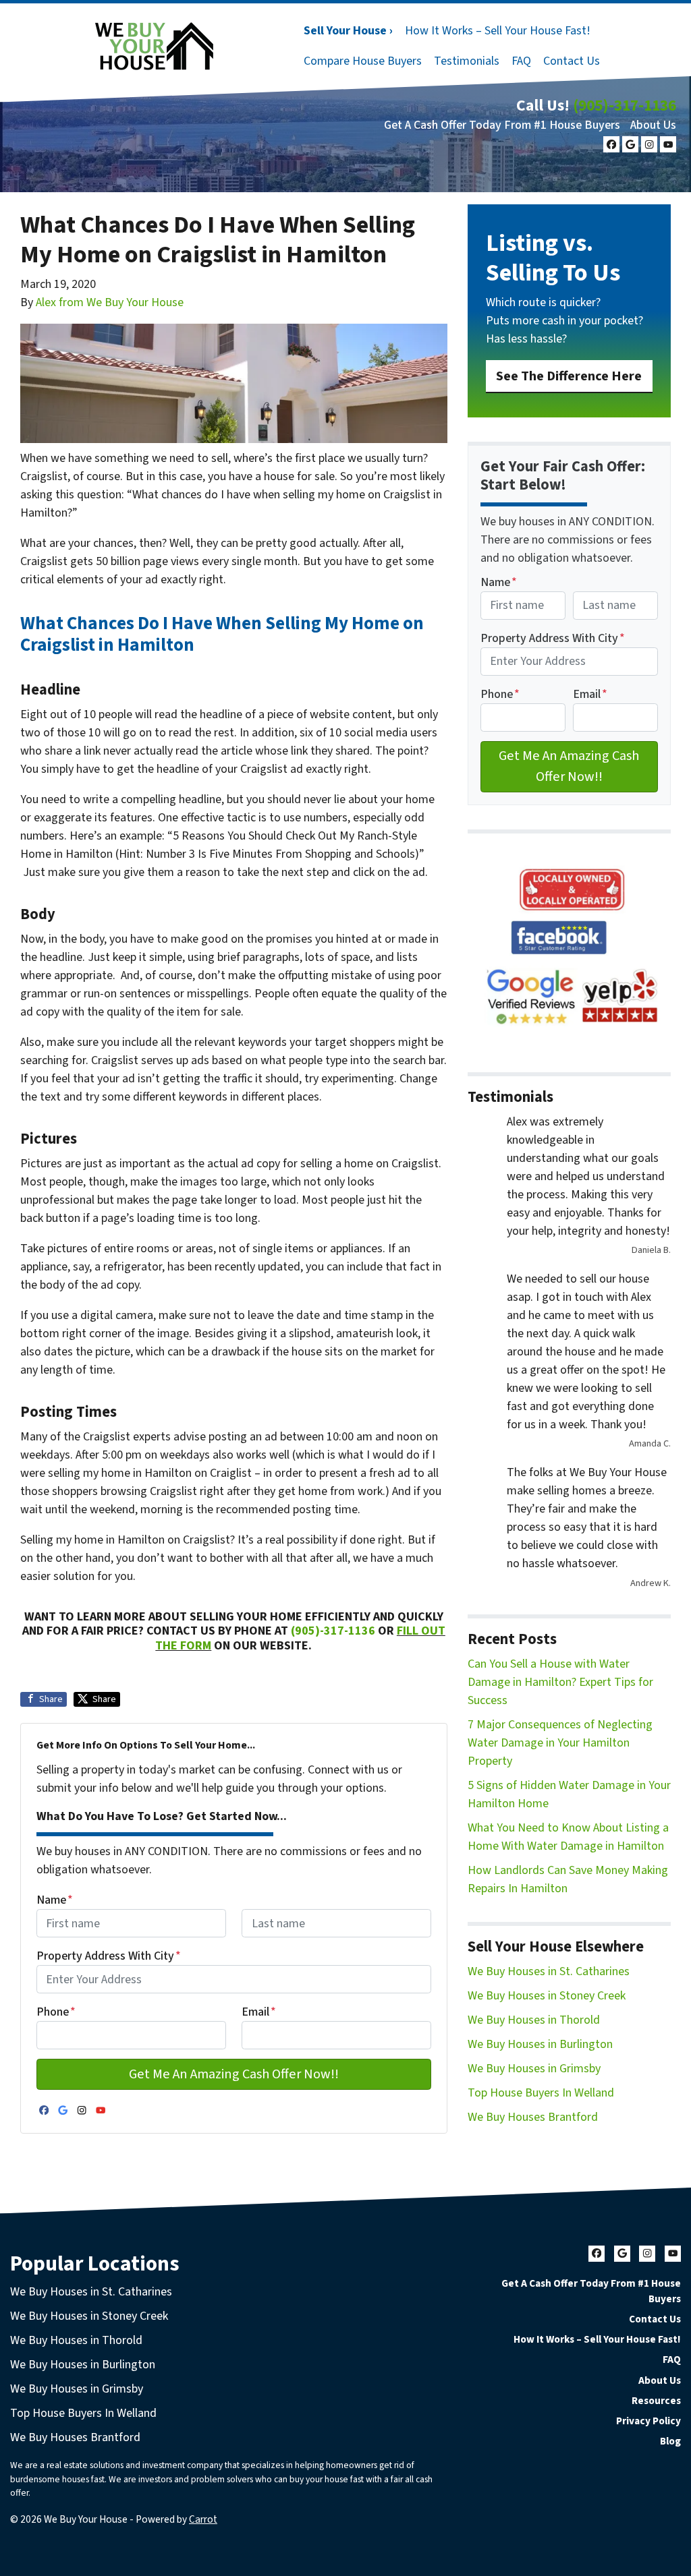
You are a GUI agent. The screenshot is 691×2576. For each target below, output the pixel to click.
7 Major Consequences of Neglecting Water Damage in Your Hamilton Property (560, 1743)
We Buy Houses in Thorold (534, 2020)
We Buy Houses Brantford (533, 2117)
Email (259, 2012)
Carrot (203, 2519)
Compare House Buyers (363, 61)
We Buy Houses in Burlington (540, 2044)
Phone (56, 2012)
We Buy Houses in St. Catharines (549, 1971)
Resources (656, 2401)
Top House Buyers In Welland (541, 2093)
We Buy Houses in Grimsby (534, 2069)
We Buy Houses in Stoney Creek (547, 1996)
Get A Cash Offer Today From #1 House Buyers (502, 125)
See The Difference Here (569, 376)
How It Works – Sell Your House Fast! (498, 31)
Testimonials (467, 61)
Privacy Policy (648, 2421)
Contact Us (572, 61)
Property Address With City (109, 1956)
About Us (653, 125)
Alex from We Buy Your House (110, 302)
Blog (670, 2441)
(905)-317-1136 (625, 106)
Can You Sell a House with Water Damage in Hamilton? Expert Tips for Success (560, 1682)
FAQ (521, 61)
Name (55, 1900)
